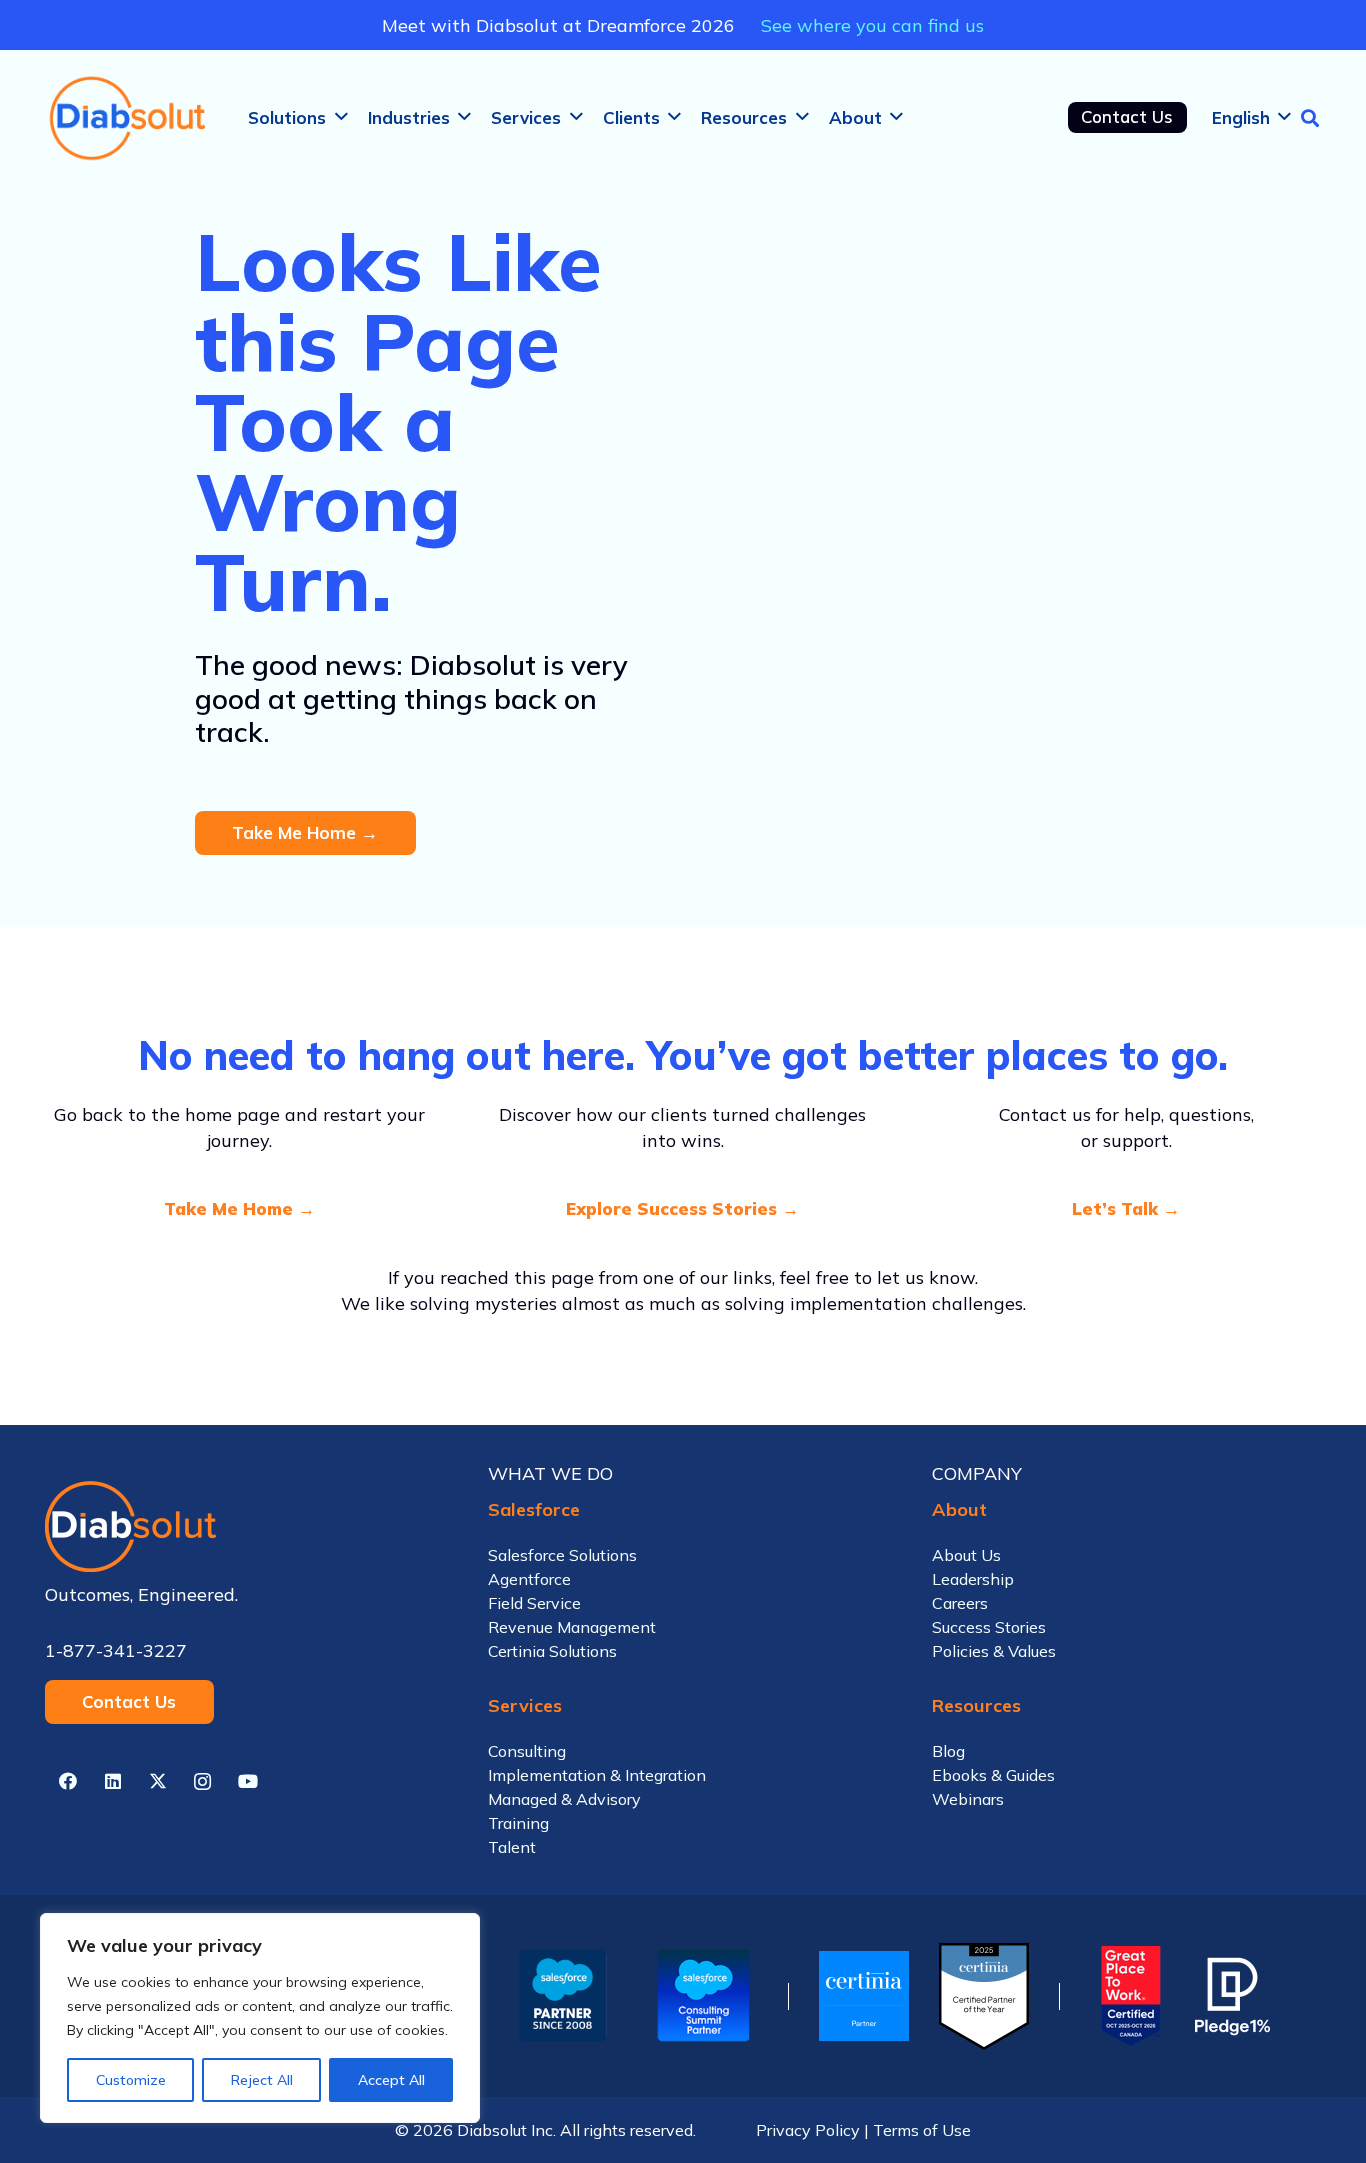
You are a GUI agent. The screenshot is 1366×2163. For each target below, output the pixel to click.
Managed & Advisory (564, 1799)
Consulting (527, 1751)
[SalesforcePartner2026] (563, 1996)
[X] (157, 1781)
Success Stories (989, 1627)
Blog (948, 1751)
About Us (966, 1555)
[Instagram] (202, 1781)
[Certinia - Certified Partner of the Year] (984, 1996)
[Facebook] (67, 1781)
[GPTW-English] (1127, 1996)
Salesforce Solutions (562, 1555)
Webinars (968, 1799)
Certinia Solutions (552, 1651)
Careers (960, 1603)
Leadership (973, 1579)
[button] (341, 117)
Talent (512, 1847)
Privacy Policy (808, 2130)
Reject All (262, 2080)
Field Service (534, 1603)
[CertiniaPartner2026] (864, 1996)
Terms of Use (922, 2130)
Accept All (391, 2080)
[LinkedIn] (112, 1781)
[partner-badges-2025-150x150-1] (703, 1996)
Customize (131, 2080)
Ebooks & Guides (993, 1775)
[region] (260, 2018)
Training (518, 1823)
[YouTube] (247, 1781)
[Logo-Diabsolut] (129, 118)
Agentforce (529, 1579)
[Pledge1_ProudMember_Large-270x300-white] (1232, 1996)
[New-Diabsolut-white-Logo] (239, 1526)
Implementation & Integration (597, 1775)
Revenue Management (572, 1627)
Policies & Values (994, 1651)
